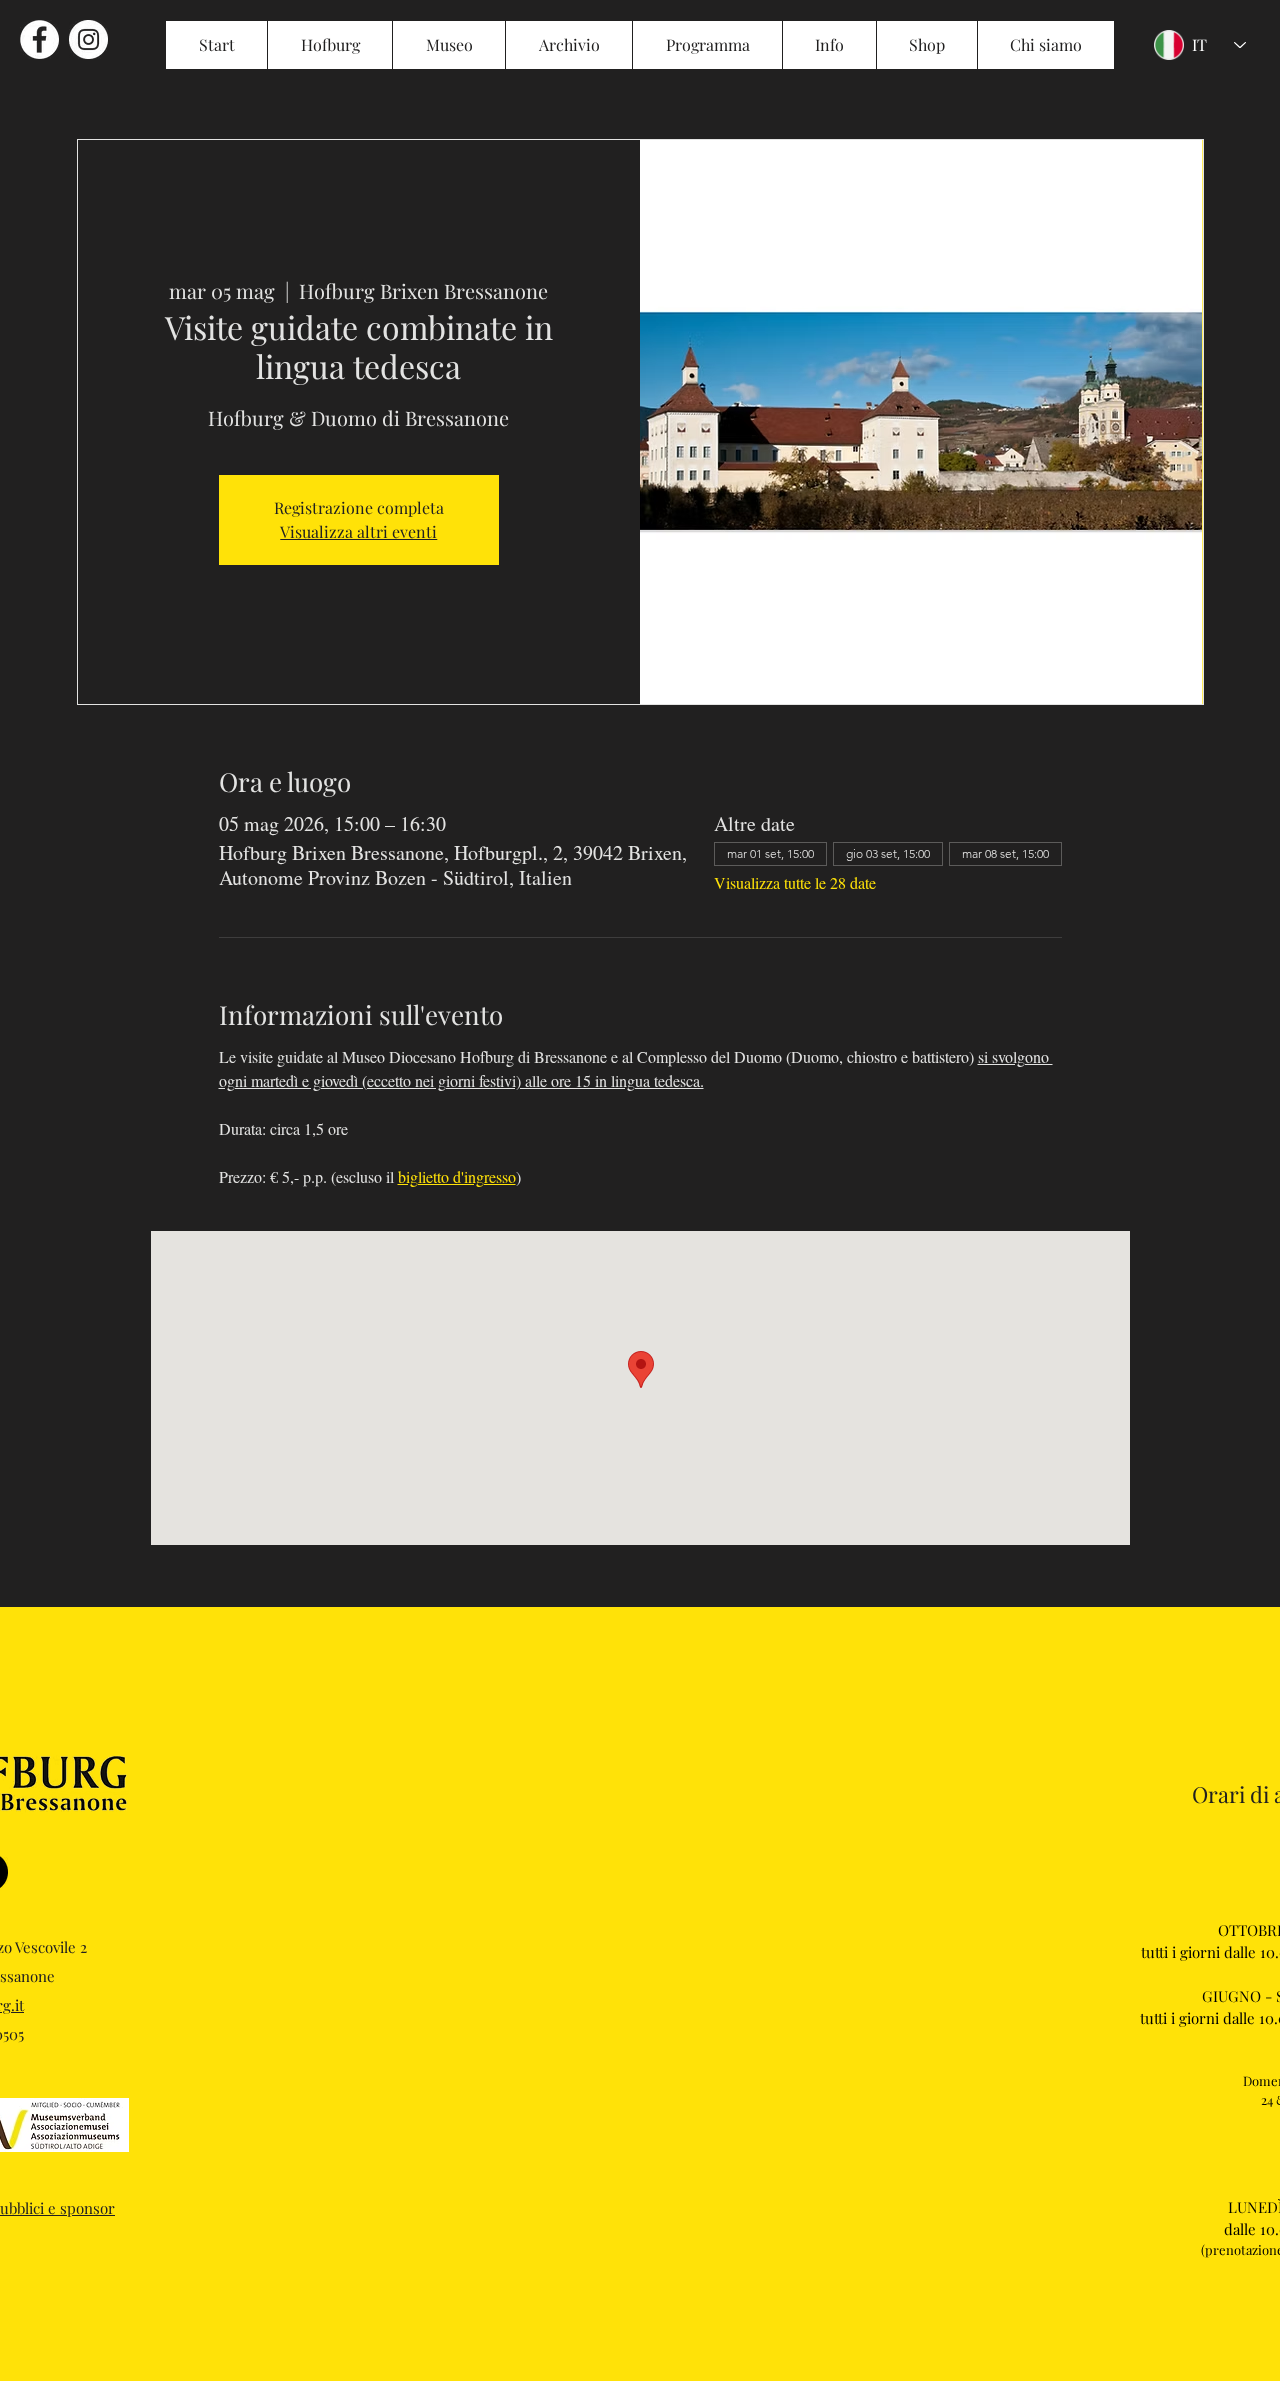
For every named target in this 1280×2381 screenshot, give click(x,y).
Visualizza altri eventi (358, 531)
